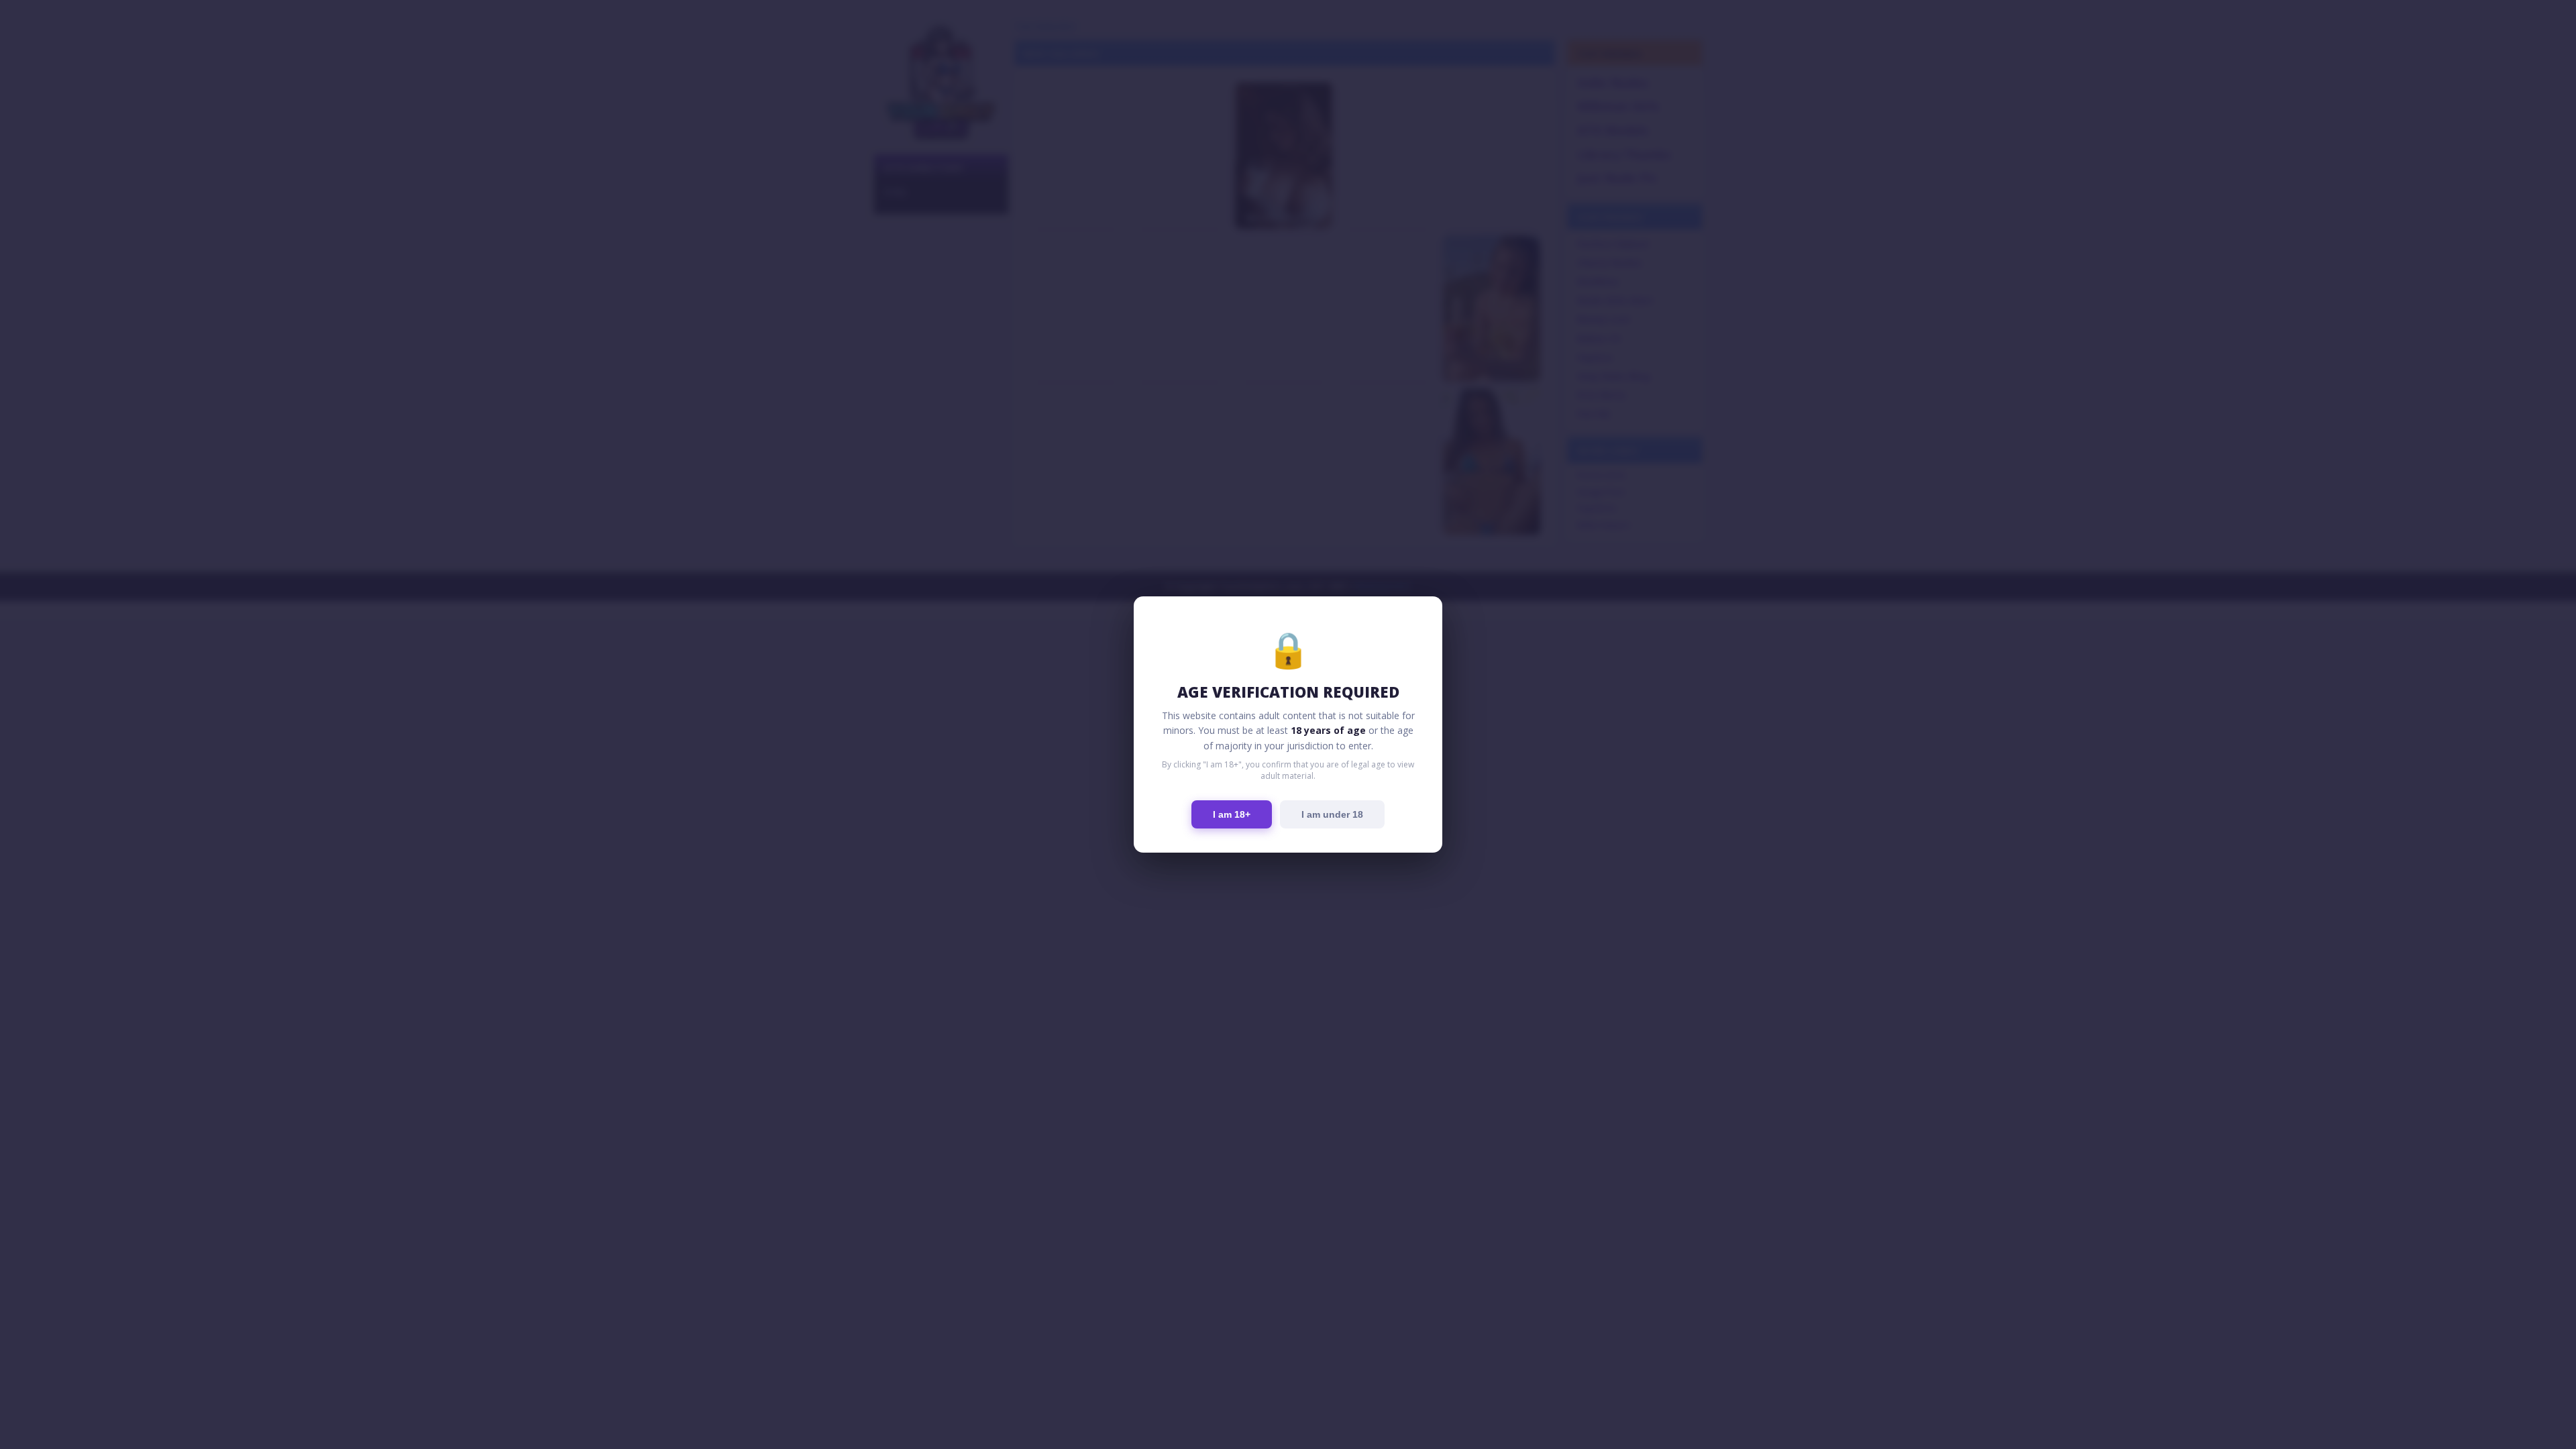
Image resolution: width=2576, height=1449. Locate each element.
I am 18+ (1232, 814)
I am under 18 (1332, 814)
